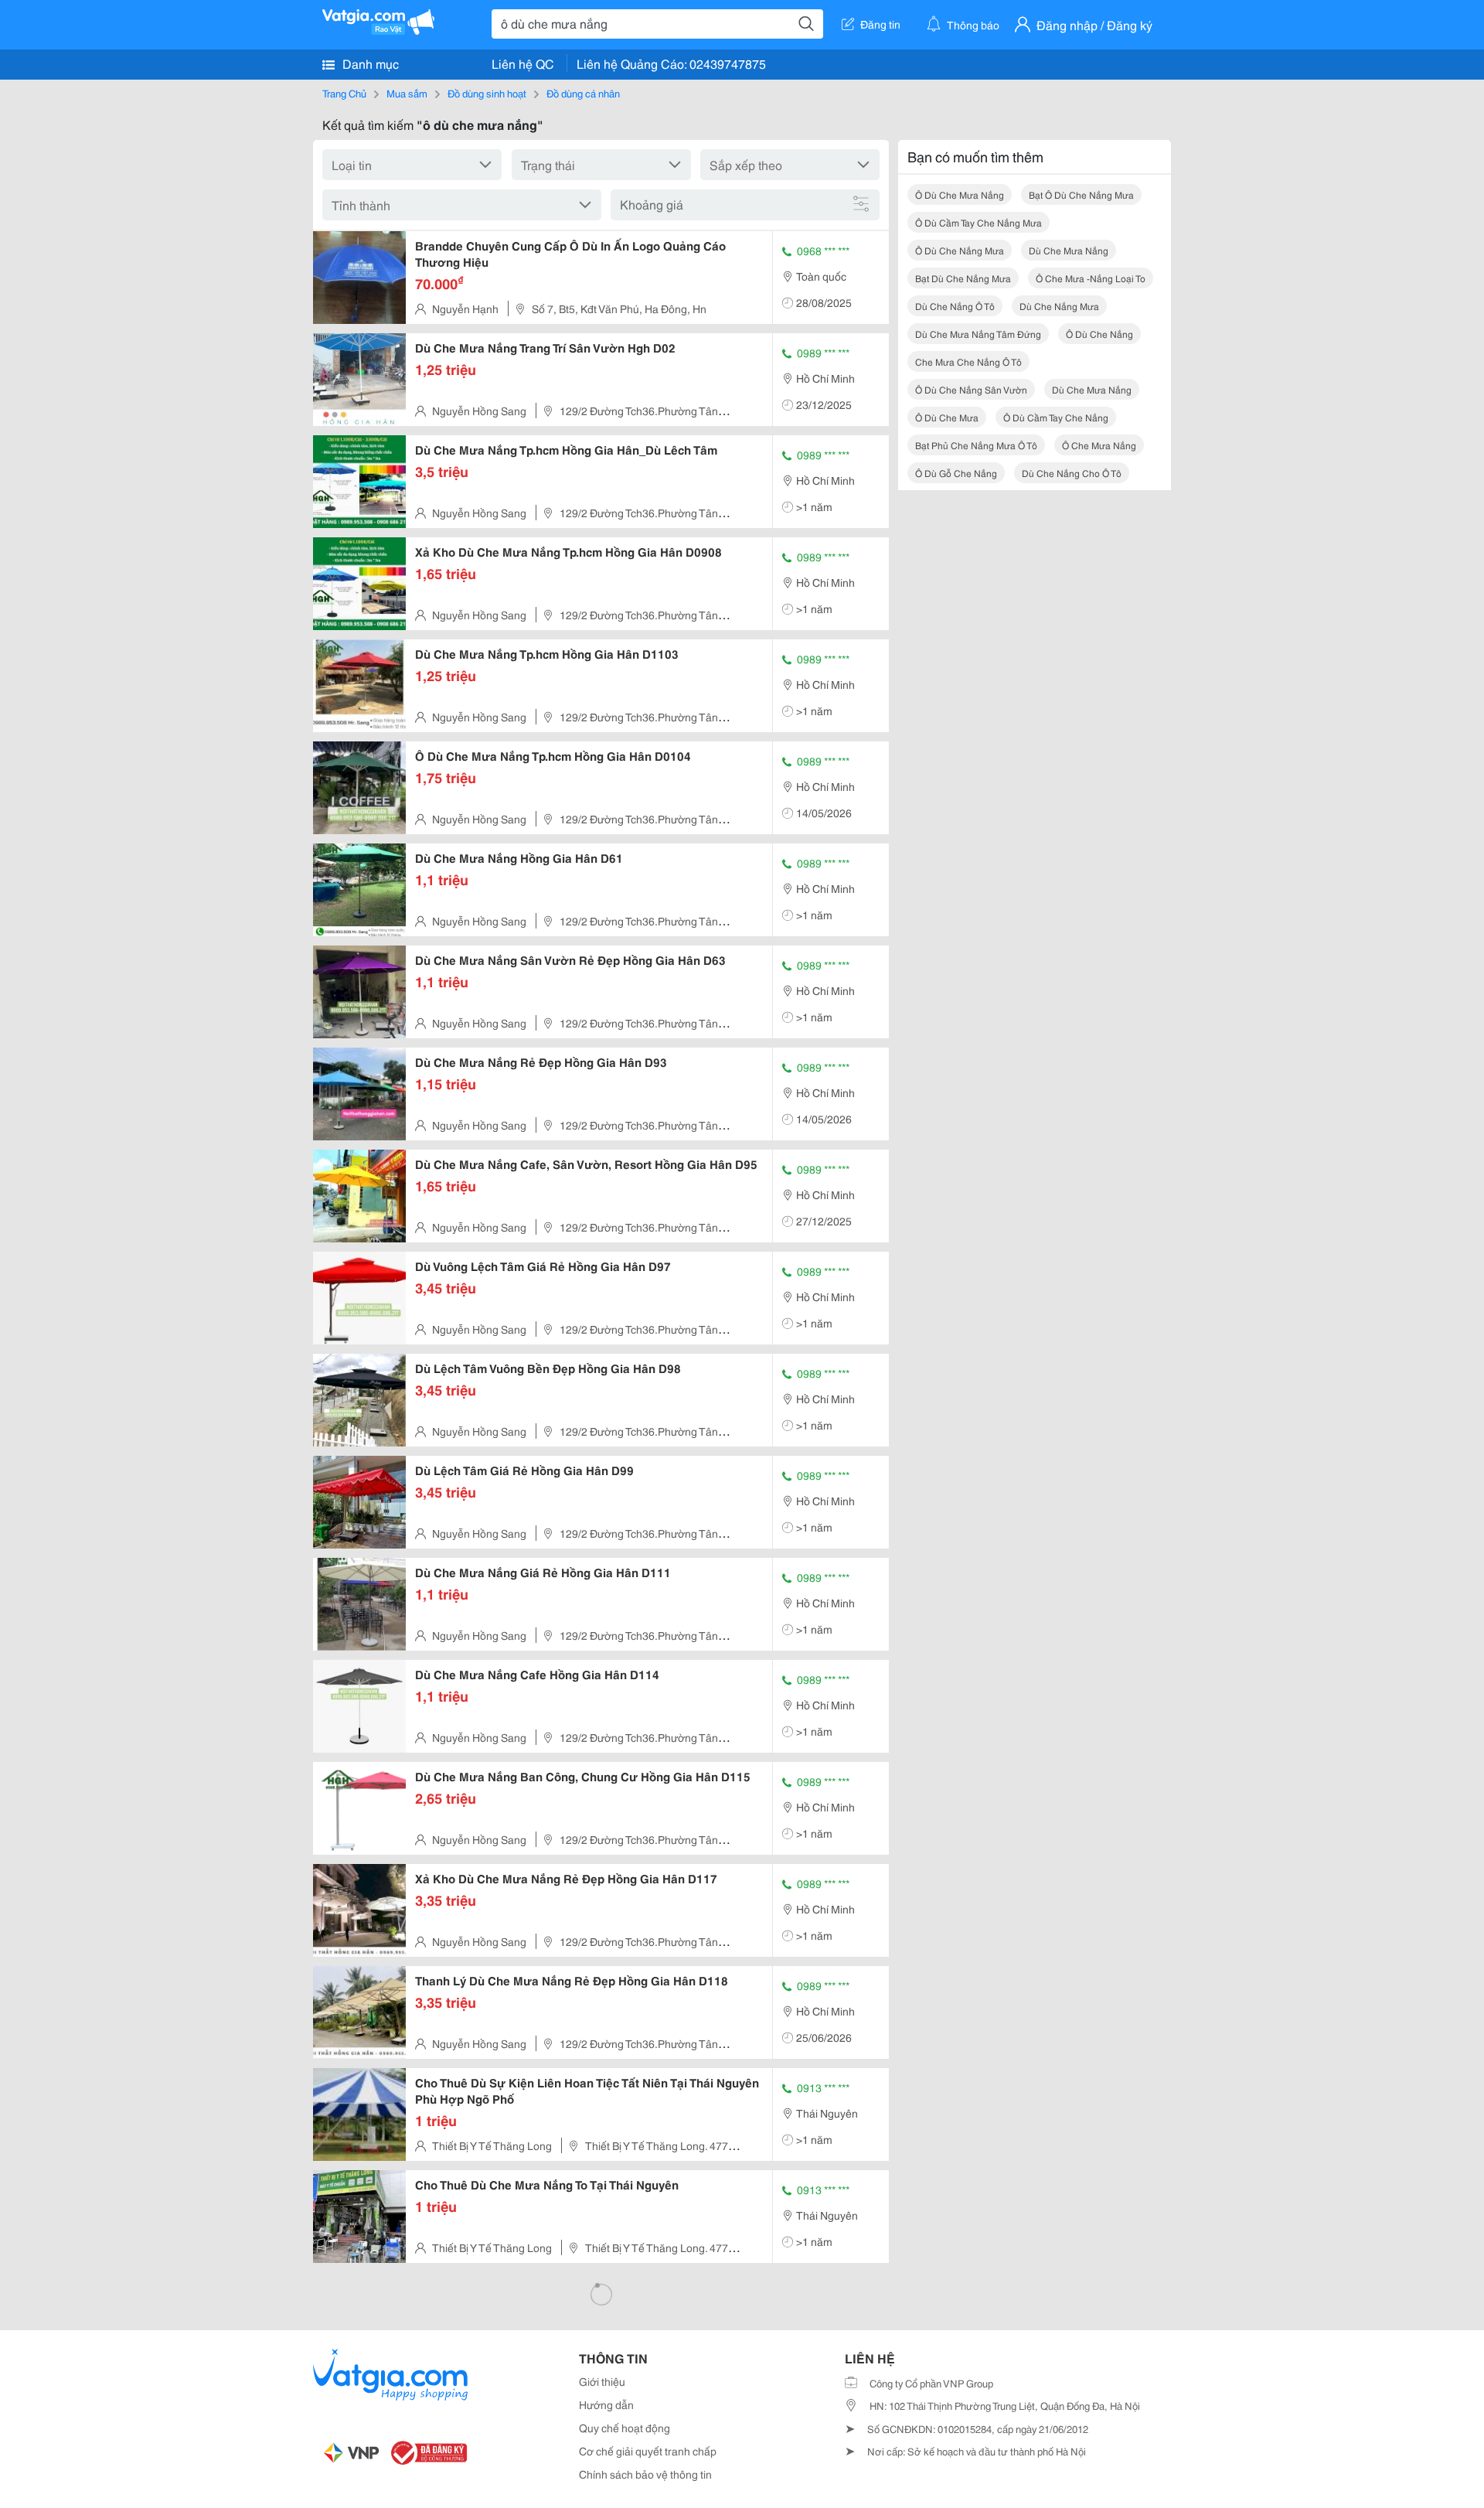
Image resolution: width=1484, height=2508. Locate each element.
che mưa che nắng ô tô (968, 361)
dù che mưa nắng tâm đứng (978, 334)
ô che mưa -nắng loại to (1091, 278)
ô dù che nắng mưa (960, 250)
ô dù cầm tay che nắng (1056, 417)
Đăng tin (880, 24)
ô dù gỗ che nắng (956, 473)
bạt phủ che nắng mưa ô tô (976, 445)
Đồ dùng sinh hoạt (487, 93)
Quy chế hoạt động (625, 2428)
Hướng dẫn (606, 2404)
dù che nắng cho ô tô (1072, 473)
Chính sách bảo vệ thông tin (645, 2474)
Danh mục (369, 63)
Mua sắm (407, 93)
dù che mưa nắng (1069, 250)
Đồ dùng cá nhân (583, 93)
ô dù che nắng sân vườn (971, 389)
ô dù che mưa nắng (960, 194)
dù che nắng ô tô (955, 306)
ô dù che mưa (947, 417)
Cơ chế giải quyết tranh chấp (648, 2451)
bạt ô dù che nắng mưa (1081, 194)
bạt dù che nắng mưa (963, 278)
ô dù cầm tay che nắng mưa (979, 222)
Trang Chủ (344, 93)
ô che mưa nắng (1099, 445)
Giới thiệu (602, 2381)
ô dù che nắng (1099, 334)
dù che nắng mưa (1059, 306)
